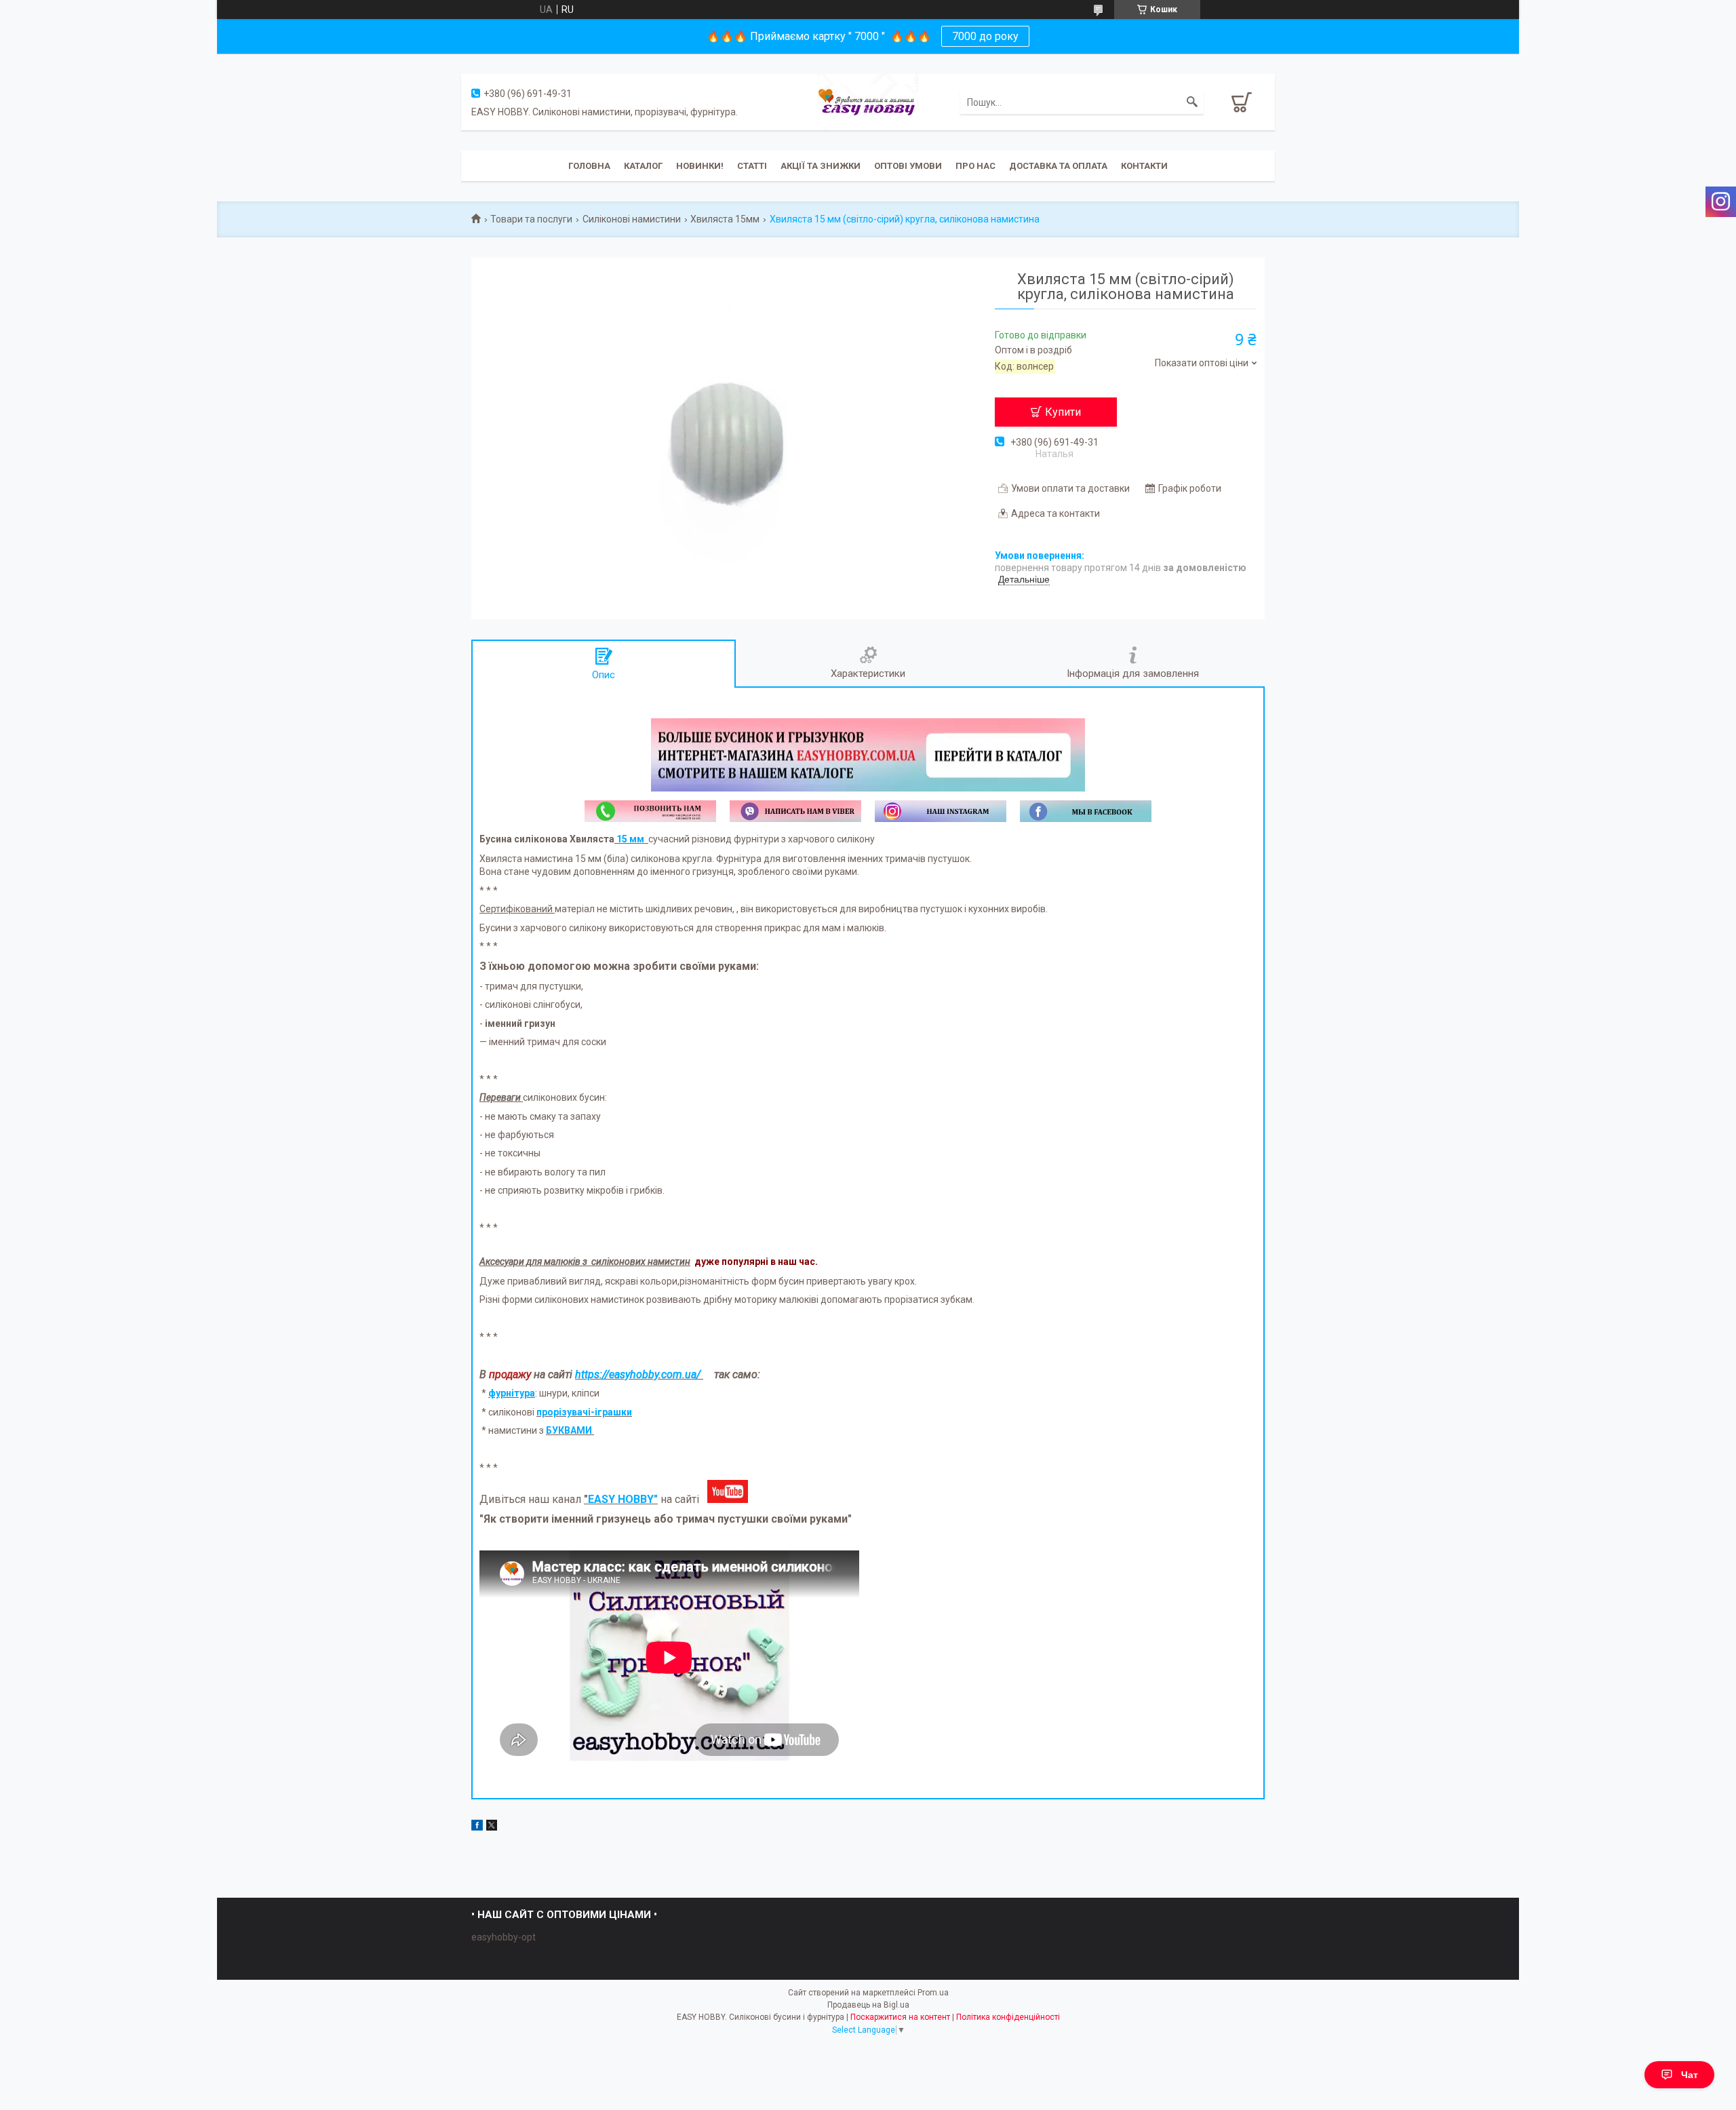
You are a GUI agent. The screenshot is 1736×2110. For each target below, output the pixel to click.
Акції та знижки (821, 166)
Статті (752, 166)
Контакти (1144, 166)
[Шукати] (1192, 102)
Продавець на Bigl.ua (868, 2005)
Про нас (975, 166)
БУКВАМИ (569, 1430)
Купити (1063, 412)
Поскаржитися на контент (900, 2017)
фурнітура (512, 1393)
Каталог (643, 166)
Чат (1690, 2075)
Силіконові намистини (632, 219)
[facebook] (477, 1827)
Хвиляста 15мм (725, 219)
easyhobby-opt (504, 1937)
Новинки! (700, 166)
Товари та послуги (531, 219)
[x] (492, 1827)
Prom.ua (933, 1993)
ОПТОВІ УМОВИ (908, 166)
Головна (589, 166)
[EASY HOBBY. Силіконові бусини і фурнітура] (868, 101)
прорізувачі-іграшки (584, 1412)
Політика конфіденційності (1008, 2017)
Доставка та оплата (1058, 166)
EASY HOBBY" (623, 1499)
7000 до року (985, 36)
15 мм (630, 839)
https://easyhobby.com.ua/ (638, 1374)
